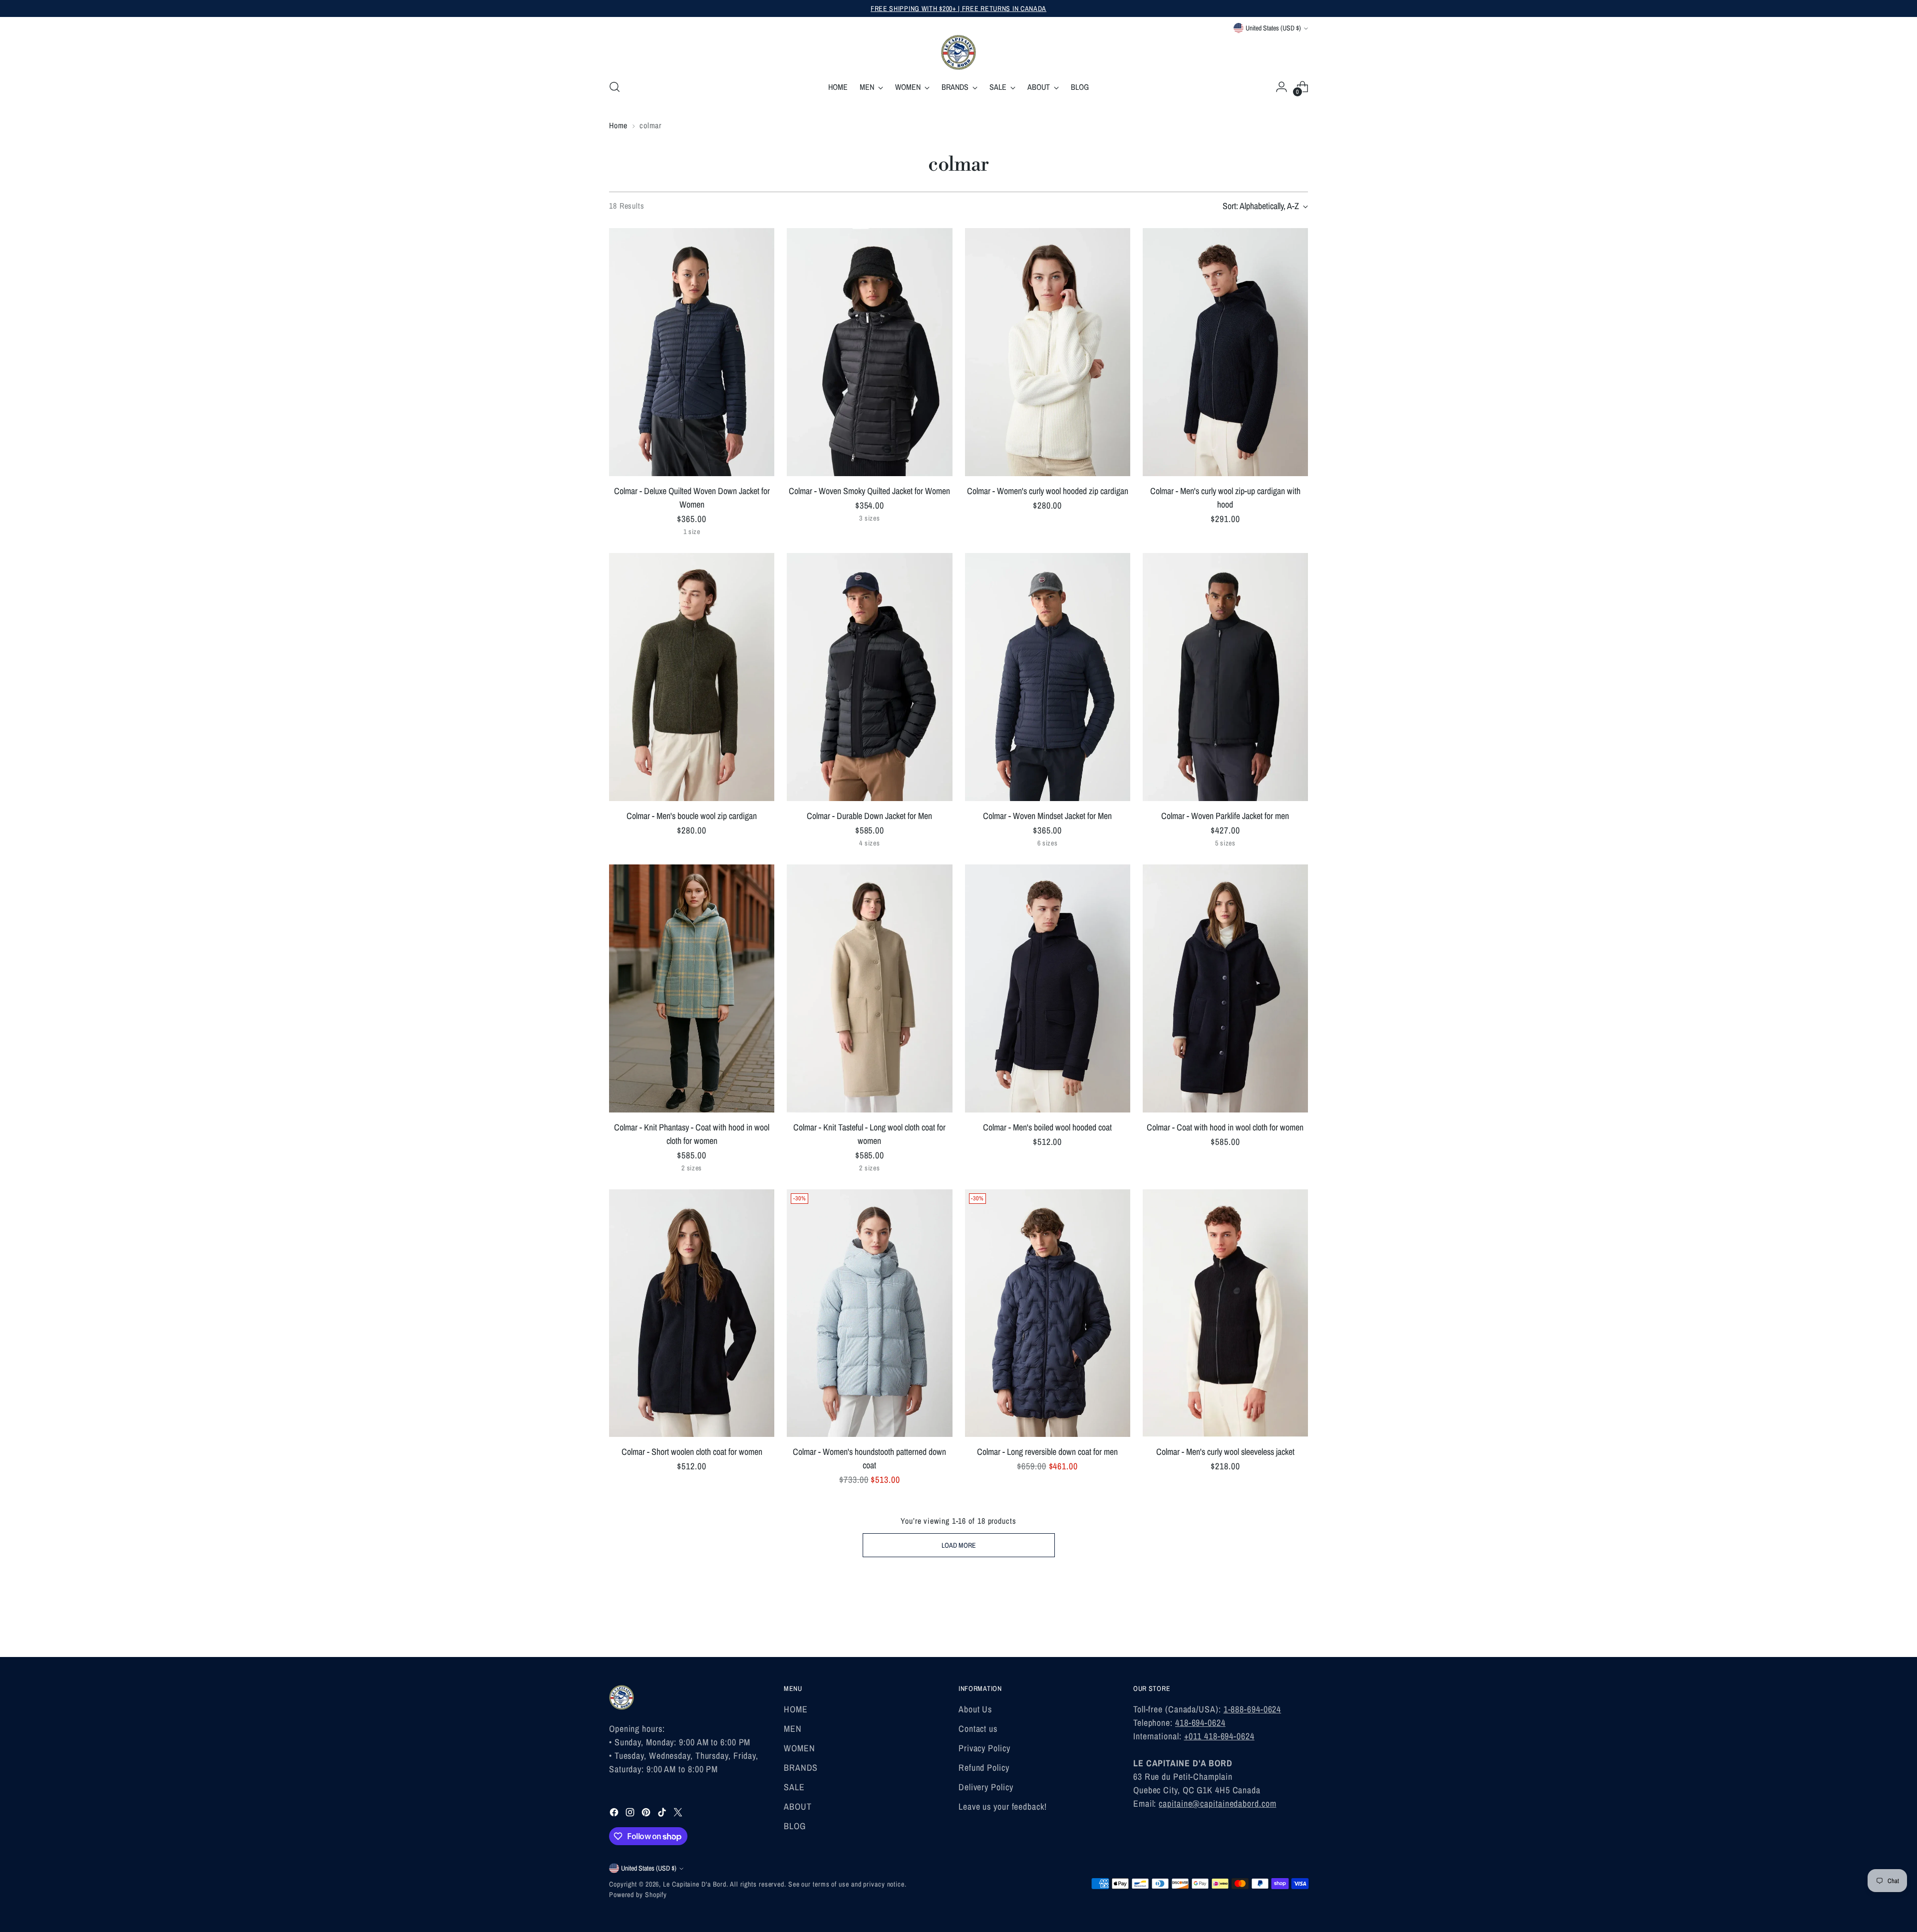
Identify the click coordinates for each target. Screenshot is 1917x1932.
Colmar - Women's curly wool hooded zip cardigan (1048, 491)
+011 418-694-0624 (1219, 1736)
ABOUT (798, 1806)
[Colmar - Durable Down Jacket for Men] (869, 677)
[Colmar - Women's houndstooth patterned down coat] (869, 1313)
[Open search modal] (615, 87)
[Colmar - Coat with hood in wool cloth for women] (1225, 988)
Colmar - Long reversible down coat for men (1047, 1452)
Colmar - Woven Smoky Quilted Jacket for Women (869, 491)
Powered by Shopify (638, 1895)
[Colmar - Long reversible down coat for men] (1048, 1313)
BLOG (795, 1826)
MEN (793, 1729)
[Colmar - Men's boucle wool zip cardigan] (692, 677)
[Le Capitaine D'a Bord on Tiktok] (663, 1814)
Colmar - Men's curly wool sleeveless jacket (1225, 1452)
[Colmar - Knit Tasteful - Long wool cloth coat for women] (869, 988)
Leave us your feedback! (1003, 1806)
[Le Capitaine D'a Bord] (958, 52)
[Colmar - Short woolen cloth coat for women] (692, 1313)
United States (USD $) (1273, 28)
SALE (794, 1787)
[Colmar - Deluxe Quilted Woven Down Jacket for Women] (692, 352)
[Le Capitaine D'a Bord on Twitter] (679, 1814)
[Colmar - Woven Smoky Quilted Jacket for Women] (869, 352)
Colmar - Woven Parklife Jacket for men (1225, 816)
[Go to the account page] (1281, 87)
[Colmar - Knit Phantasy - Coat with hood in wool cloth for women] (692, 988)
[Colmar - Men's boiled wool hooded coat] (1048, 988)
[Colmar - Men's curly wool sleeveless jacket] (1225, 1313)
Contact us (978, 1729)
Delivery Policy (986, 1787)
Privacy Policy (984, 1748)
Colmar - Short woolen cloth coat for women (692, 1452)
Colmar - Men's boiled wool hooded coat (1047, 1127)
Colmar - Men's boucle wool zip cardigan (692, 816)
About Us (975, 1709)
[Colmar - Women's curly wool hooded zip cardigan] (1048, 352)
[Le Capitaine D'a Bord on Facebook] (615, 1814)
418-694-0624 (1200, 1723)
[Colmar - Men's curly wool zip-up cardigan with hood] (1225, 352)
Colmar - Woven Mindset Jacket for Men (1047, 816)
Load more (959, 1545)
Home (618, 125)
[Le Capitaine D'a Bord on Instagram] (631, 1814)
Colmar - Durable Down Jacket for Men (869, 816)
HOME (796, 1709)
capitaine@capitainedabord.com (1217, 1803)
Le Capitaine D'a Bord (695, 1884)
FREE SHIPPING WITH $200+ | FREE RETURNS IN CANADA (958, 8)
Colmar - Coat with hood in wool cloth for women (1225, 1127)
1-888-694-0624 (1253, 1709)
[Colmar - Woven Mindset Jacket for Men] (1048, 677)
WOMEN (799, 1748)
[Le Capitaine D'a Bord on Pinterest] (647, 1814)
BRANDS (801, 1768)
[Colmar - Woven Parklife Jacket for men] (1225, 677)
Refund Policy (984, 1768)
